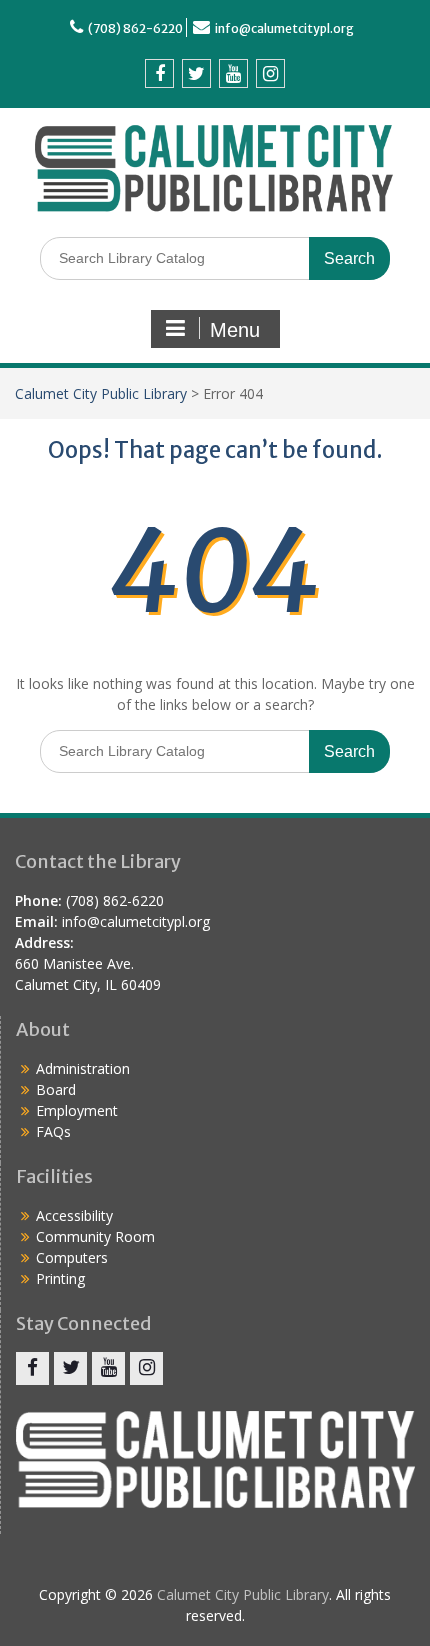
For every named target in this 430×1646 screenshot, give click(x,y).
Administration (83, 1068)
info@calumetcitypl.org (284, 28)
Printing (60, 1278)
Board (56, 1089)
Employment (77, 1110)
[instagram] (270, 73)
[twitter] (196, 73)
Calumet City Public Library (101, 393)
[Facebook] (159, 73)
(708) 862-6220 (135, 28)
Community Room (95, 1236)
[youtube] (233, 73)
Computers (72, 1257)
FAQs (53, 1131)
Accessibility (74, 1215)
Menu (235, 330)
